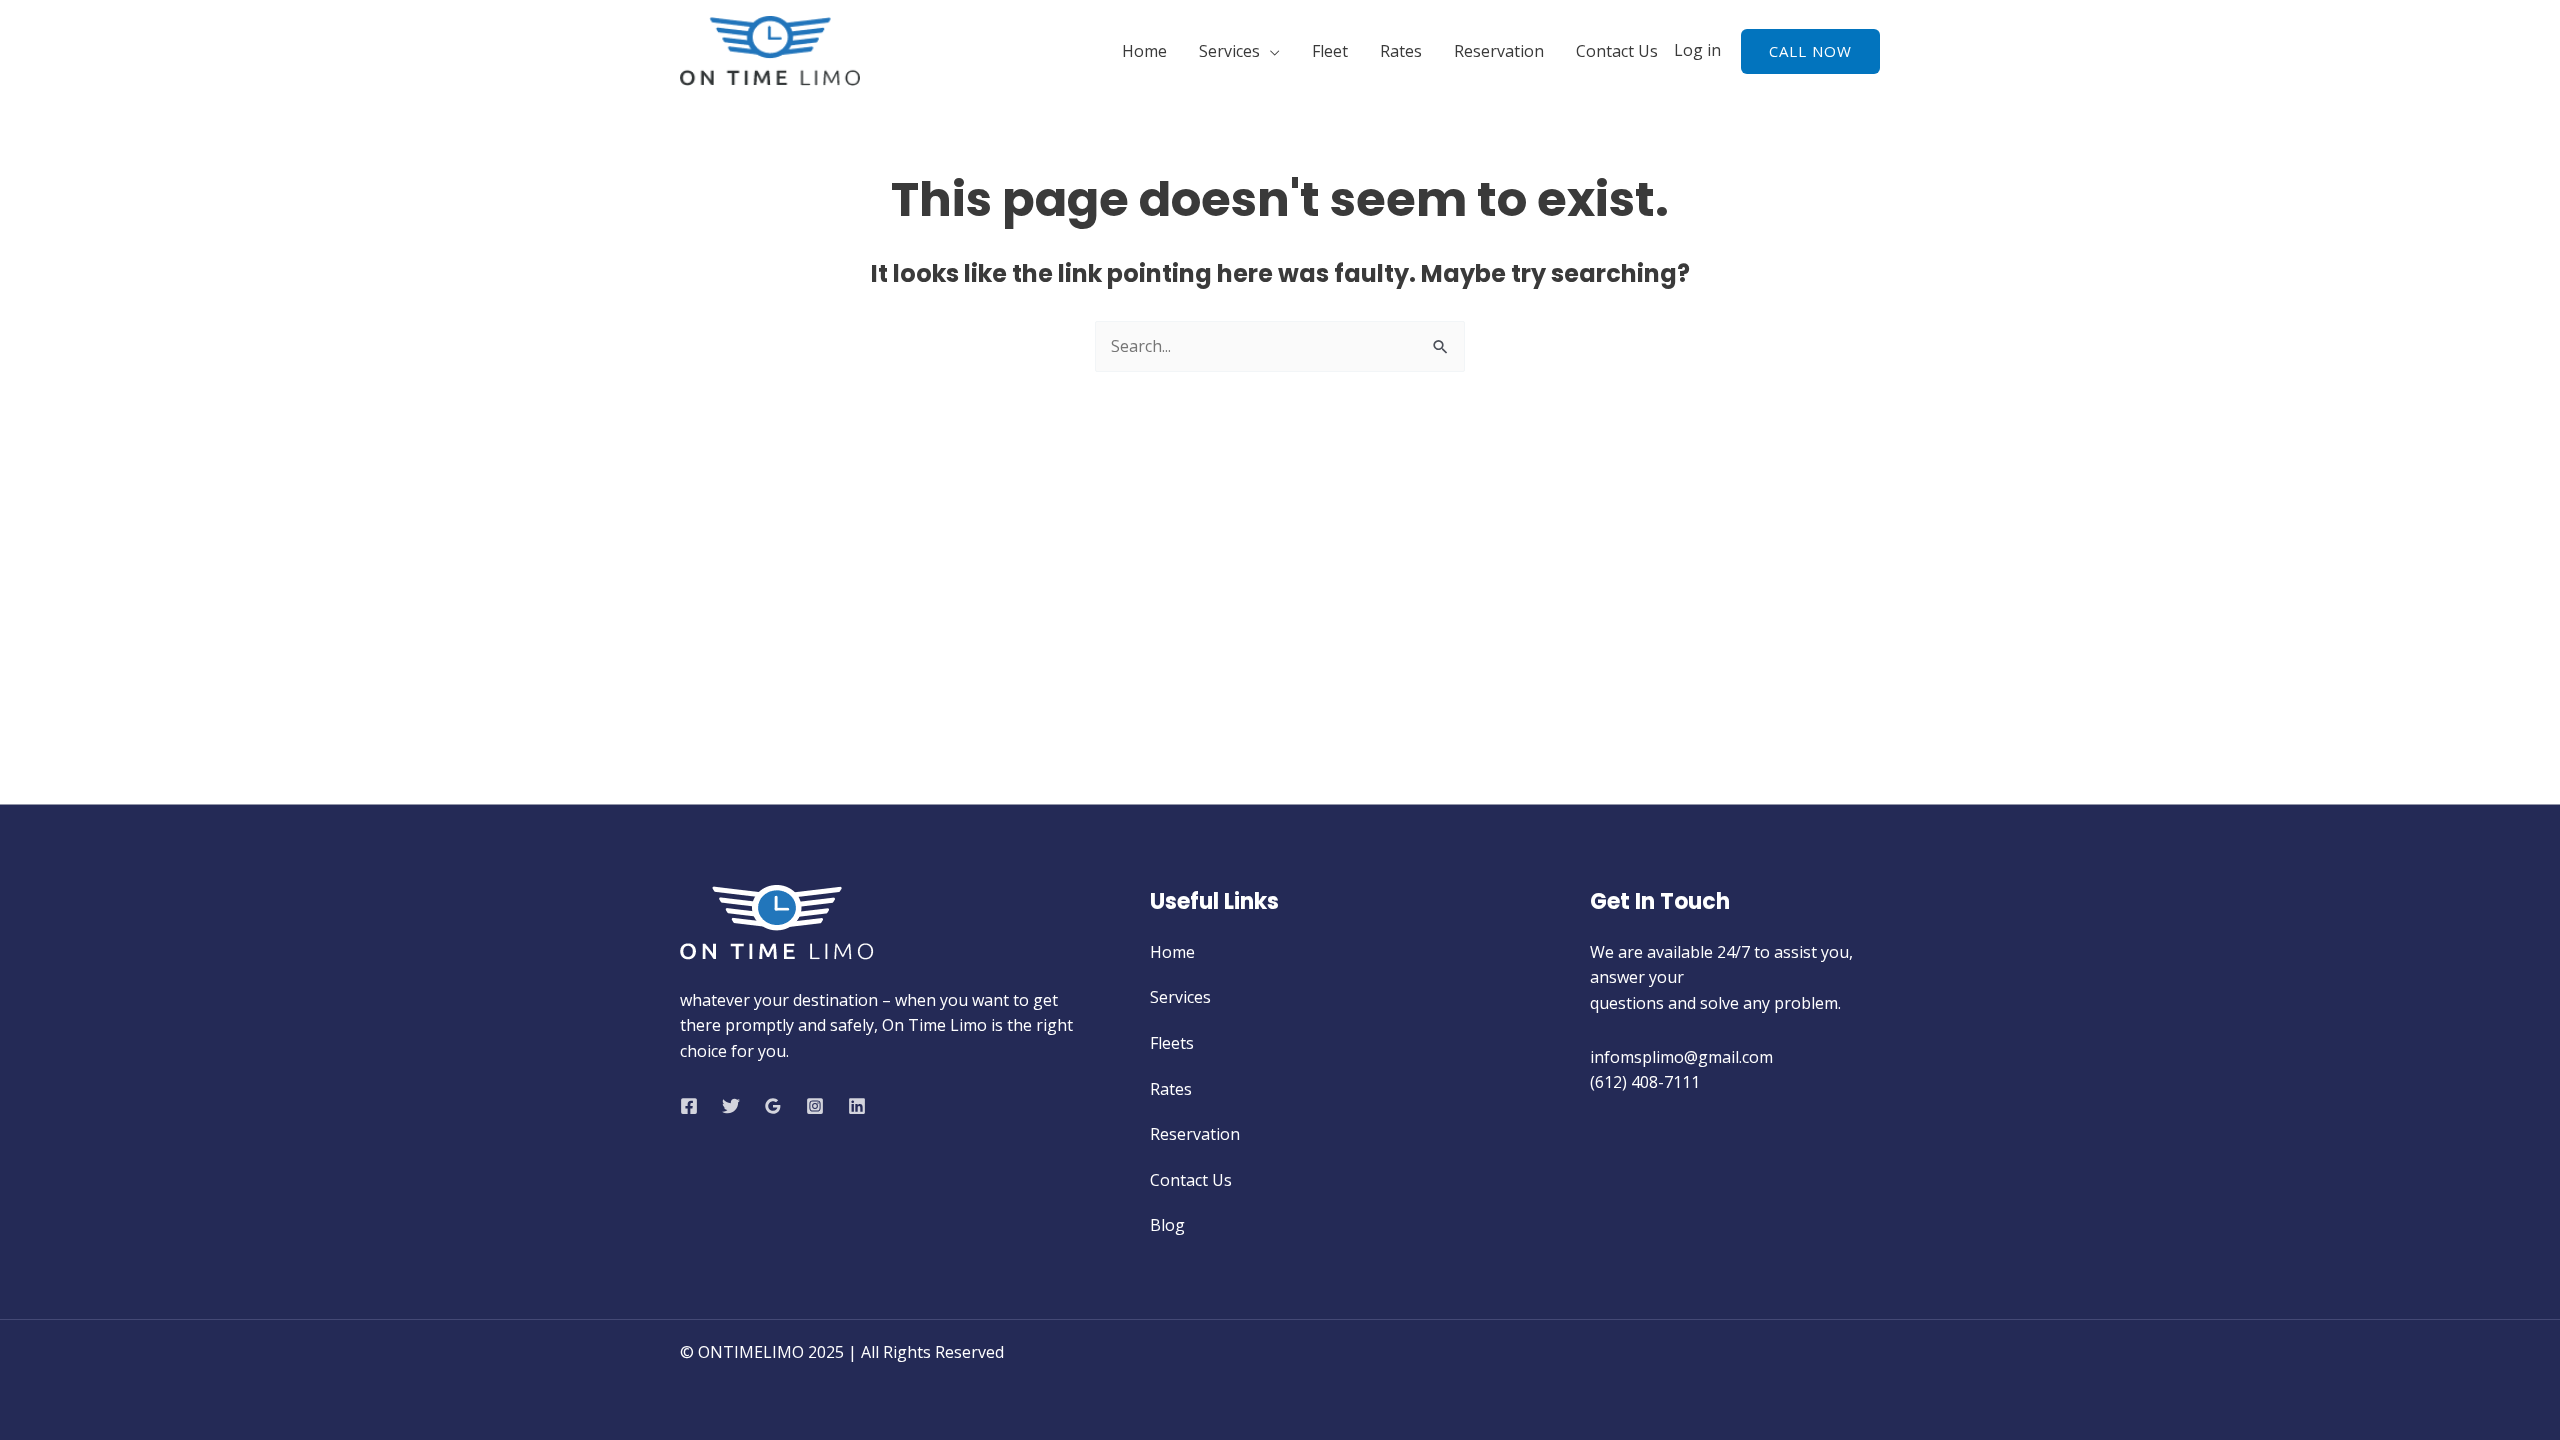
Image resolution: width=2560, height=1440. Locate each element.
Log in (1697, 50)
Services (1229, 51)
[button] (1810, 51)
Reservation (1499, 51)
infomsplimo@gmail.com (1683, 1057)
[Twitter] (731, 1106)
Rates (1401, 51)
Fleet (1330, 51)
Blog (1167, 1225)
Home (1144, 51)
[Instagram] (815, 1106)
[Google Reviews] (773, 1106)
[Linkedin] (857, 1106)
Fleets (1172, 1043)
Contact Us (1617, 51)
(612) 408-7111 (1645, 1082)
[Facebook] (689, 1106)
